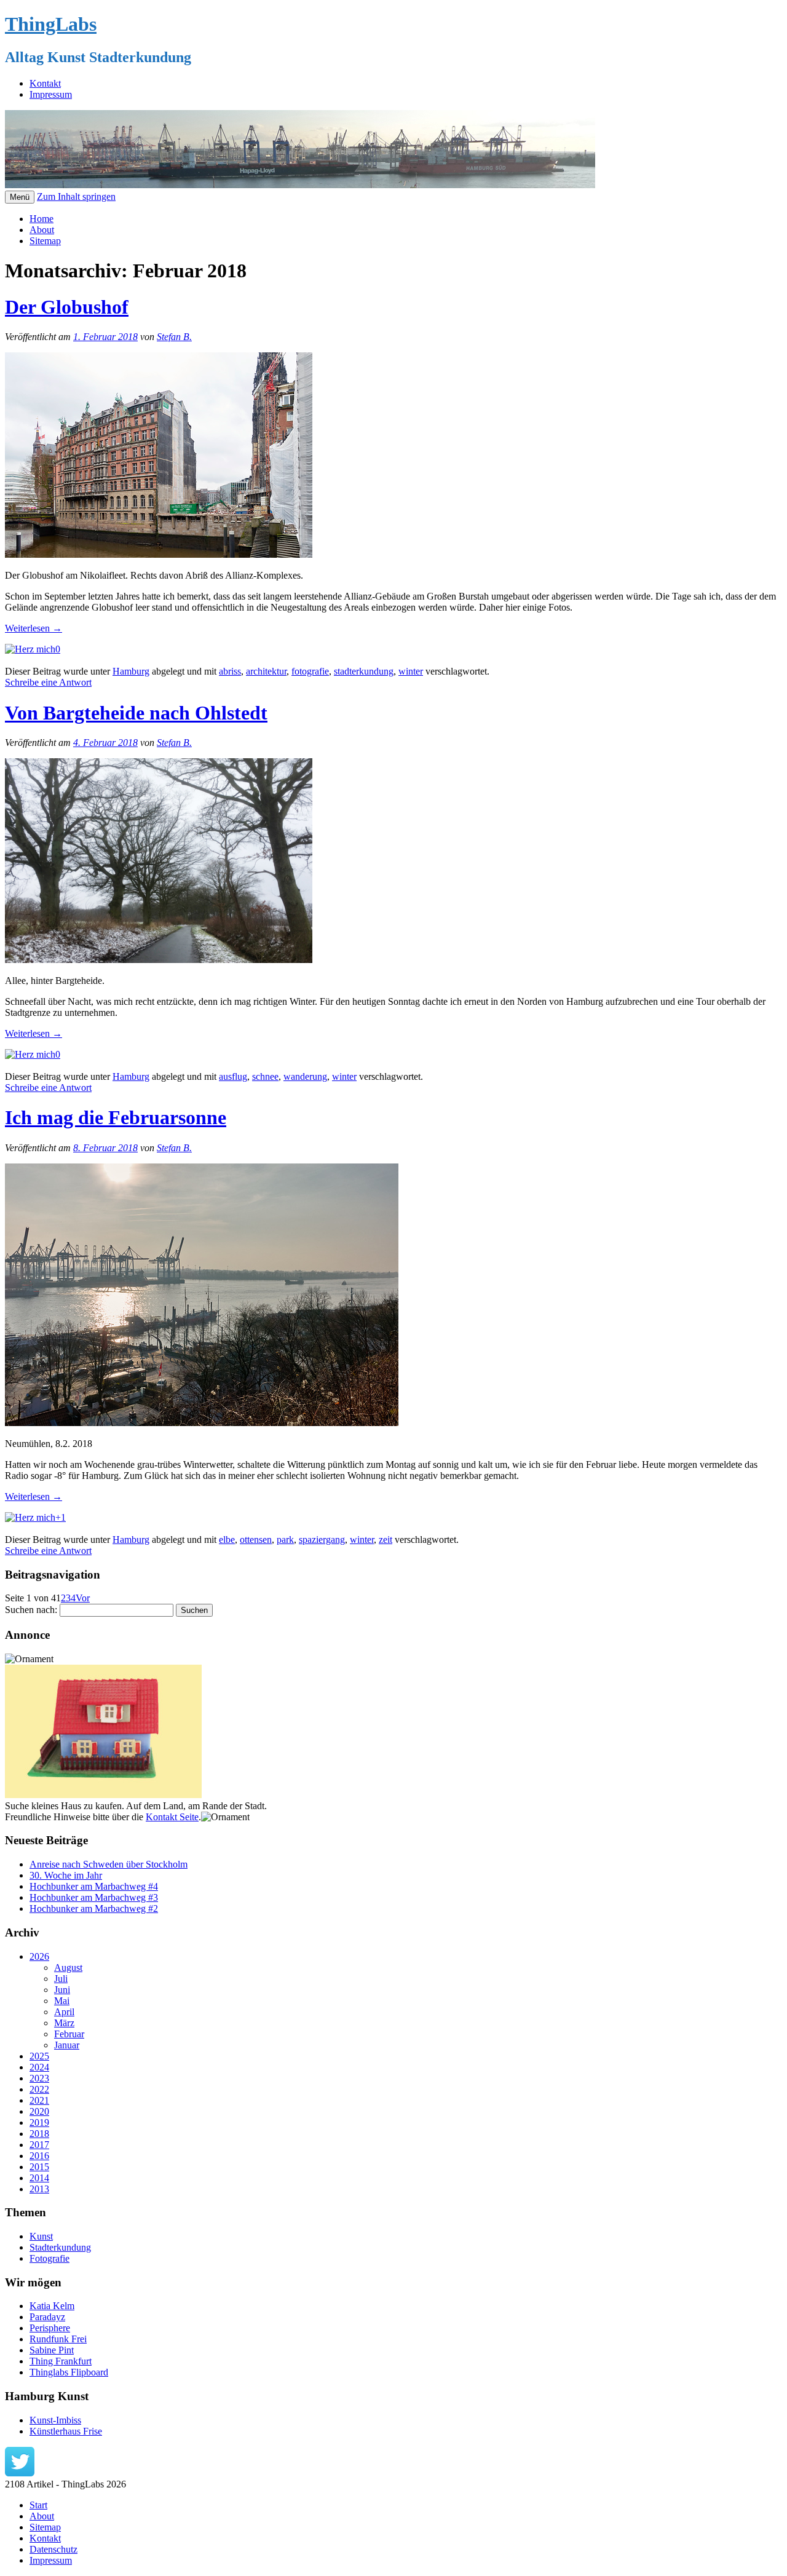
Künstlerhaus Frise (66, 2431)
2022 (39, 2089)
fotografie (310, 671)
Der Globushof (67, 307)
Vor (83, 1598)
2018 (39, 2134)
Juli (61, 1979)
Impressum (51, 94)
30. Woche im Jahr (66, 1875)
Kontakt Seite (172, 1817)
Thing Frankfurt (61, 2361)
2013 (39, 2189)
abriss (230, 671)
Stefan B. (174, 337)
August (68, 1968)
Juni (62, 1990)
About (42, 230)
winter (411, 671)
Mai (62, 2001)
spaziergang (322, 1540)
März (64, 2023)
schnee (265, 1076)
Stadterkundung (60, 2247)
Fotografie (49, 2258)
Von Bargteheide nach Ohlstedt (136, 713)
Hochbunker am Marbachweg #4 (94, 1886)
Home (42, 219)
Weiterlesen (34, 628)
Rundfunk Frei (58, 2339)
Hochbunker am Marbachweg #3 (94, 1897)
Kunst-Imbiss (55, 2420)
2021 (39, 2100)
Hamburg (131, 671)
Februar (69, 2034)
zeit (386, 1540)
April (64, 2012)
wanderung (305, 1076)
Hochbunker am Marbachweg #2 (94, 1908)
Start (38, 2505)
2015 (39, 2167)
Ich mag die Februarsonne (116, 1117)
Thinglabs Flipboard (69, 2372)
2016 (39, 2156)
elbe (227, 1540)
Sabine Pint (52, 2350)
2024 (39, 2067)
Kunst (41, 2236)
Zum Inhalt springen (76, 196)
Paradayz (47, 2317)
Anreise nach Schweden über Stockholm (109, 1864)
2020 (39, 2111)
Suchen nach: (31, 1610)
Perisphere (50, 2328)
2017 (39, 2145)
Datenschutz (53, 2549)
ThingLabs (51, 24)
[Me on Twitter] (20, 2473)
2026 (39, 1956)
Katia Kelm (52, 2306)
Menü (20, 197)
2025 (39, 2056)
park (285, 1540)
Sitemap (45, 241)
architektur (266, 671)
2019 (39, 2122)
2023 (39, 2078)
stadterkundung (364, 671)
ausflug (233, 1076)
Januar (67, 2045)
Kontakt (45, 83)
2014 (39, 2178)
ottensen (256, 1540)
